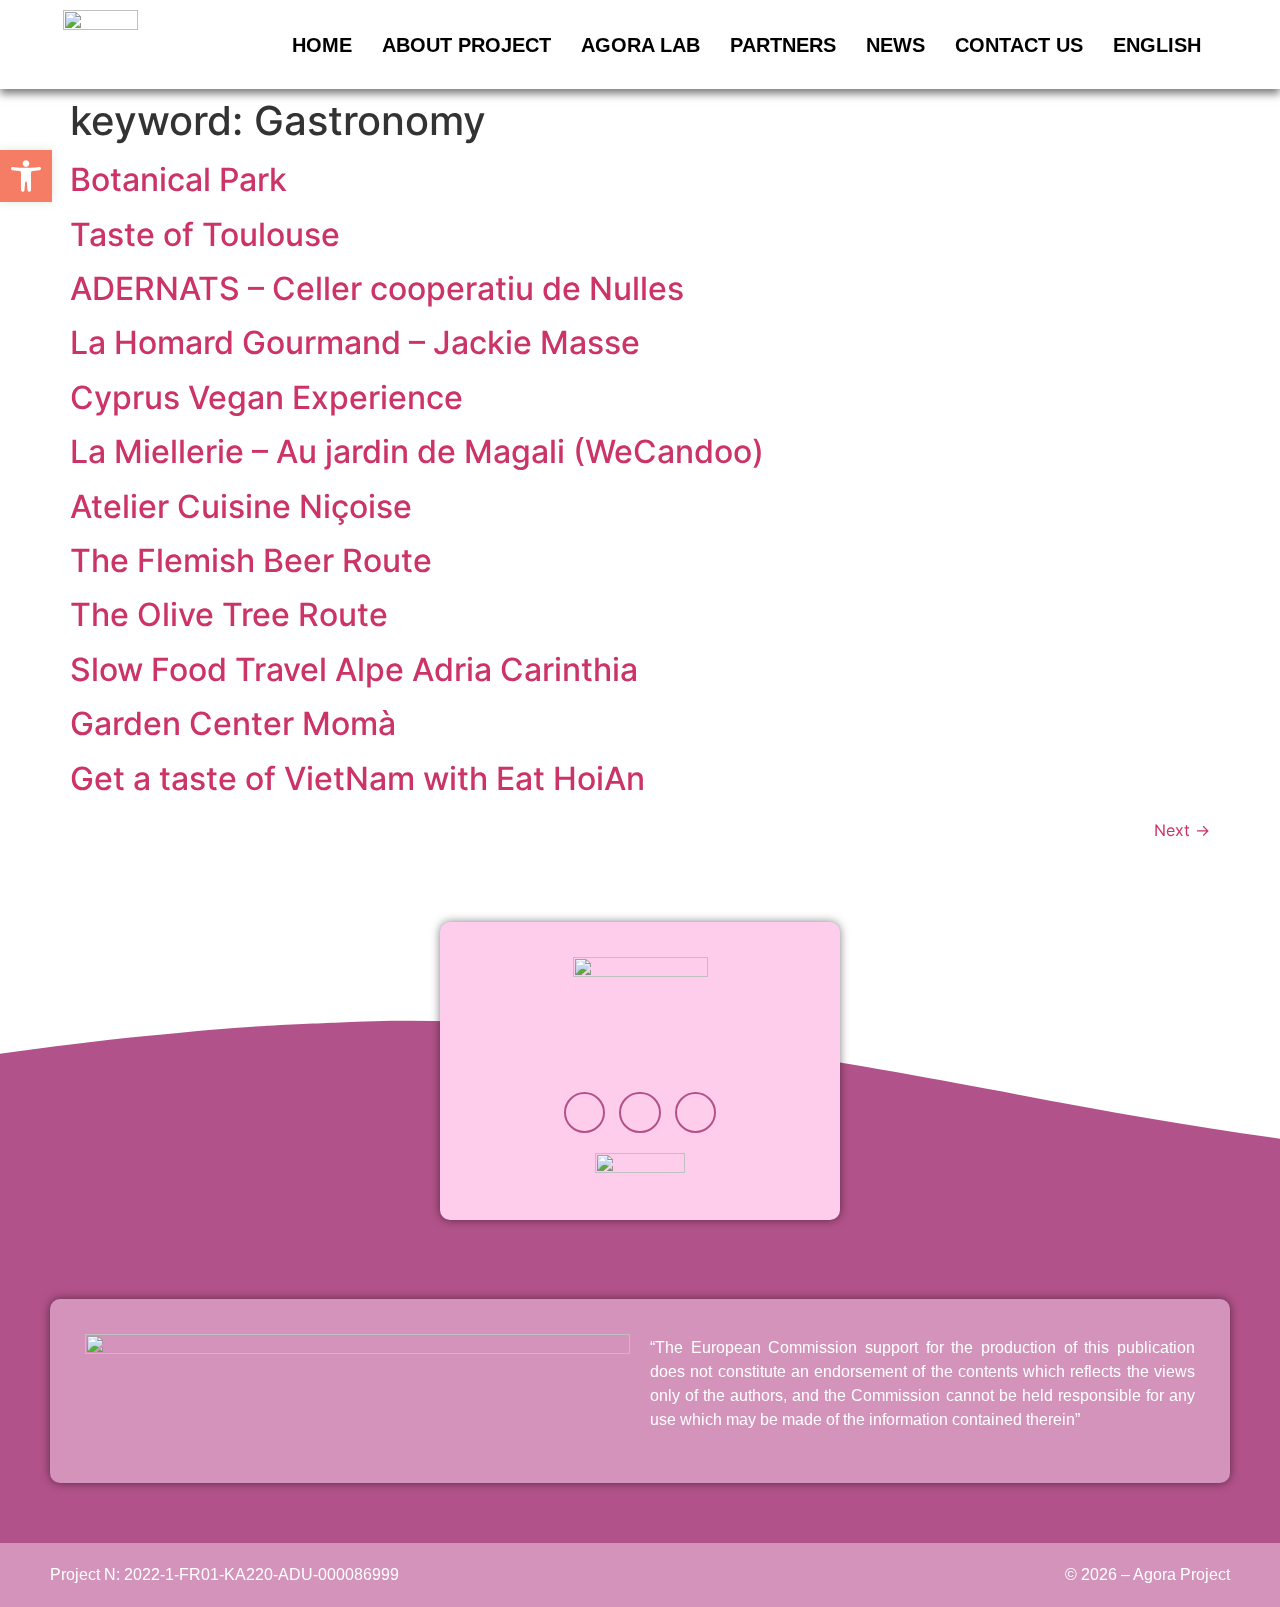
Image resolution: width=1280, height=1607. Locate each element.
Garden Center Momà (233, 723)
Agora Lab (640, 45)
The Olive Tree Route (229, 614)
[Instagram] (585, 1113)
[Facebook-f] (696, 1113)
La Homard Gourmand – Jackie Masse (355, 342)
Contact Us (1019, 45)
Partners (783, 45)
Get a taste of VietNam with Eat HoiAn (357, 778)
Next (1182, 830)
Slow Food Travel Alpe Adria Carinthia (354, 669)
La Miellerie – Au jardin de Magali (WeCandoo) (417, 451)
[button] (26, 176)
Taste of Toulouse (205, 234)
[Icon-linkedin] (640, 1113)
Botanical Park (178, 179)
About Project (466, 45)
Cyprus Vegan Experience (266, 397)
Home (322, 45)
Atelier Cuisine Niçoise (241, 506)
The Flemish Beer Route (251, 560)
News (895, 45)
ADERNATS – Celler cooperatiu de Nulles (377, 288)
